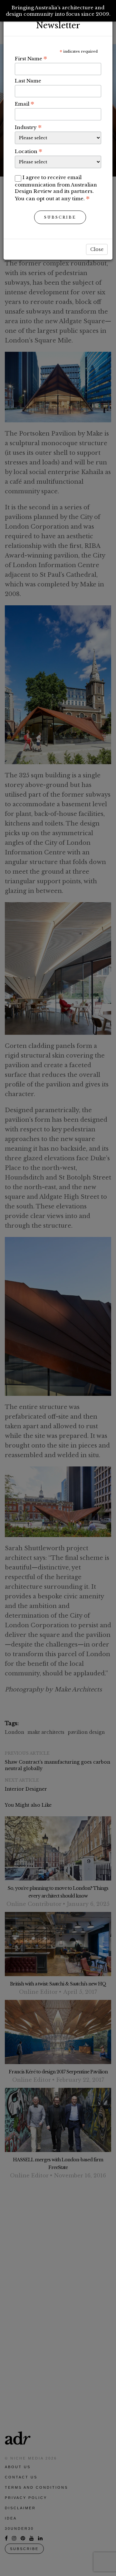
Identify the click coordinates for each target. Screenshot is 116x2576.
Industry (28, 127)
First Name (31, 58)
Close (97, 249)
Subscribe (60, 217)
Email (24, 104)
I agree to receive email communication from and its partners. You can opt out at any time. (56, 188)
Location (29, 151)
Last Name (28, 81)
